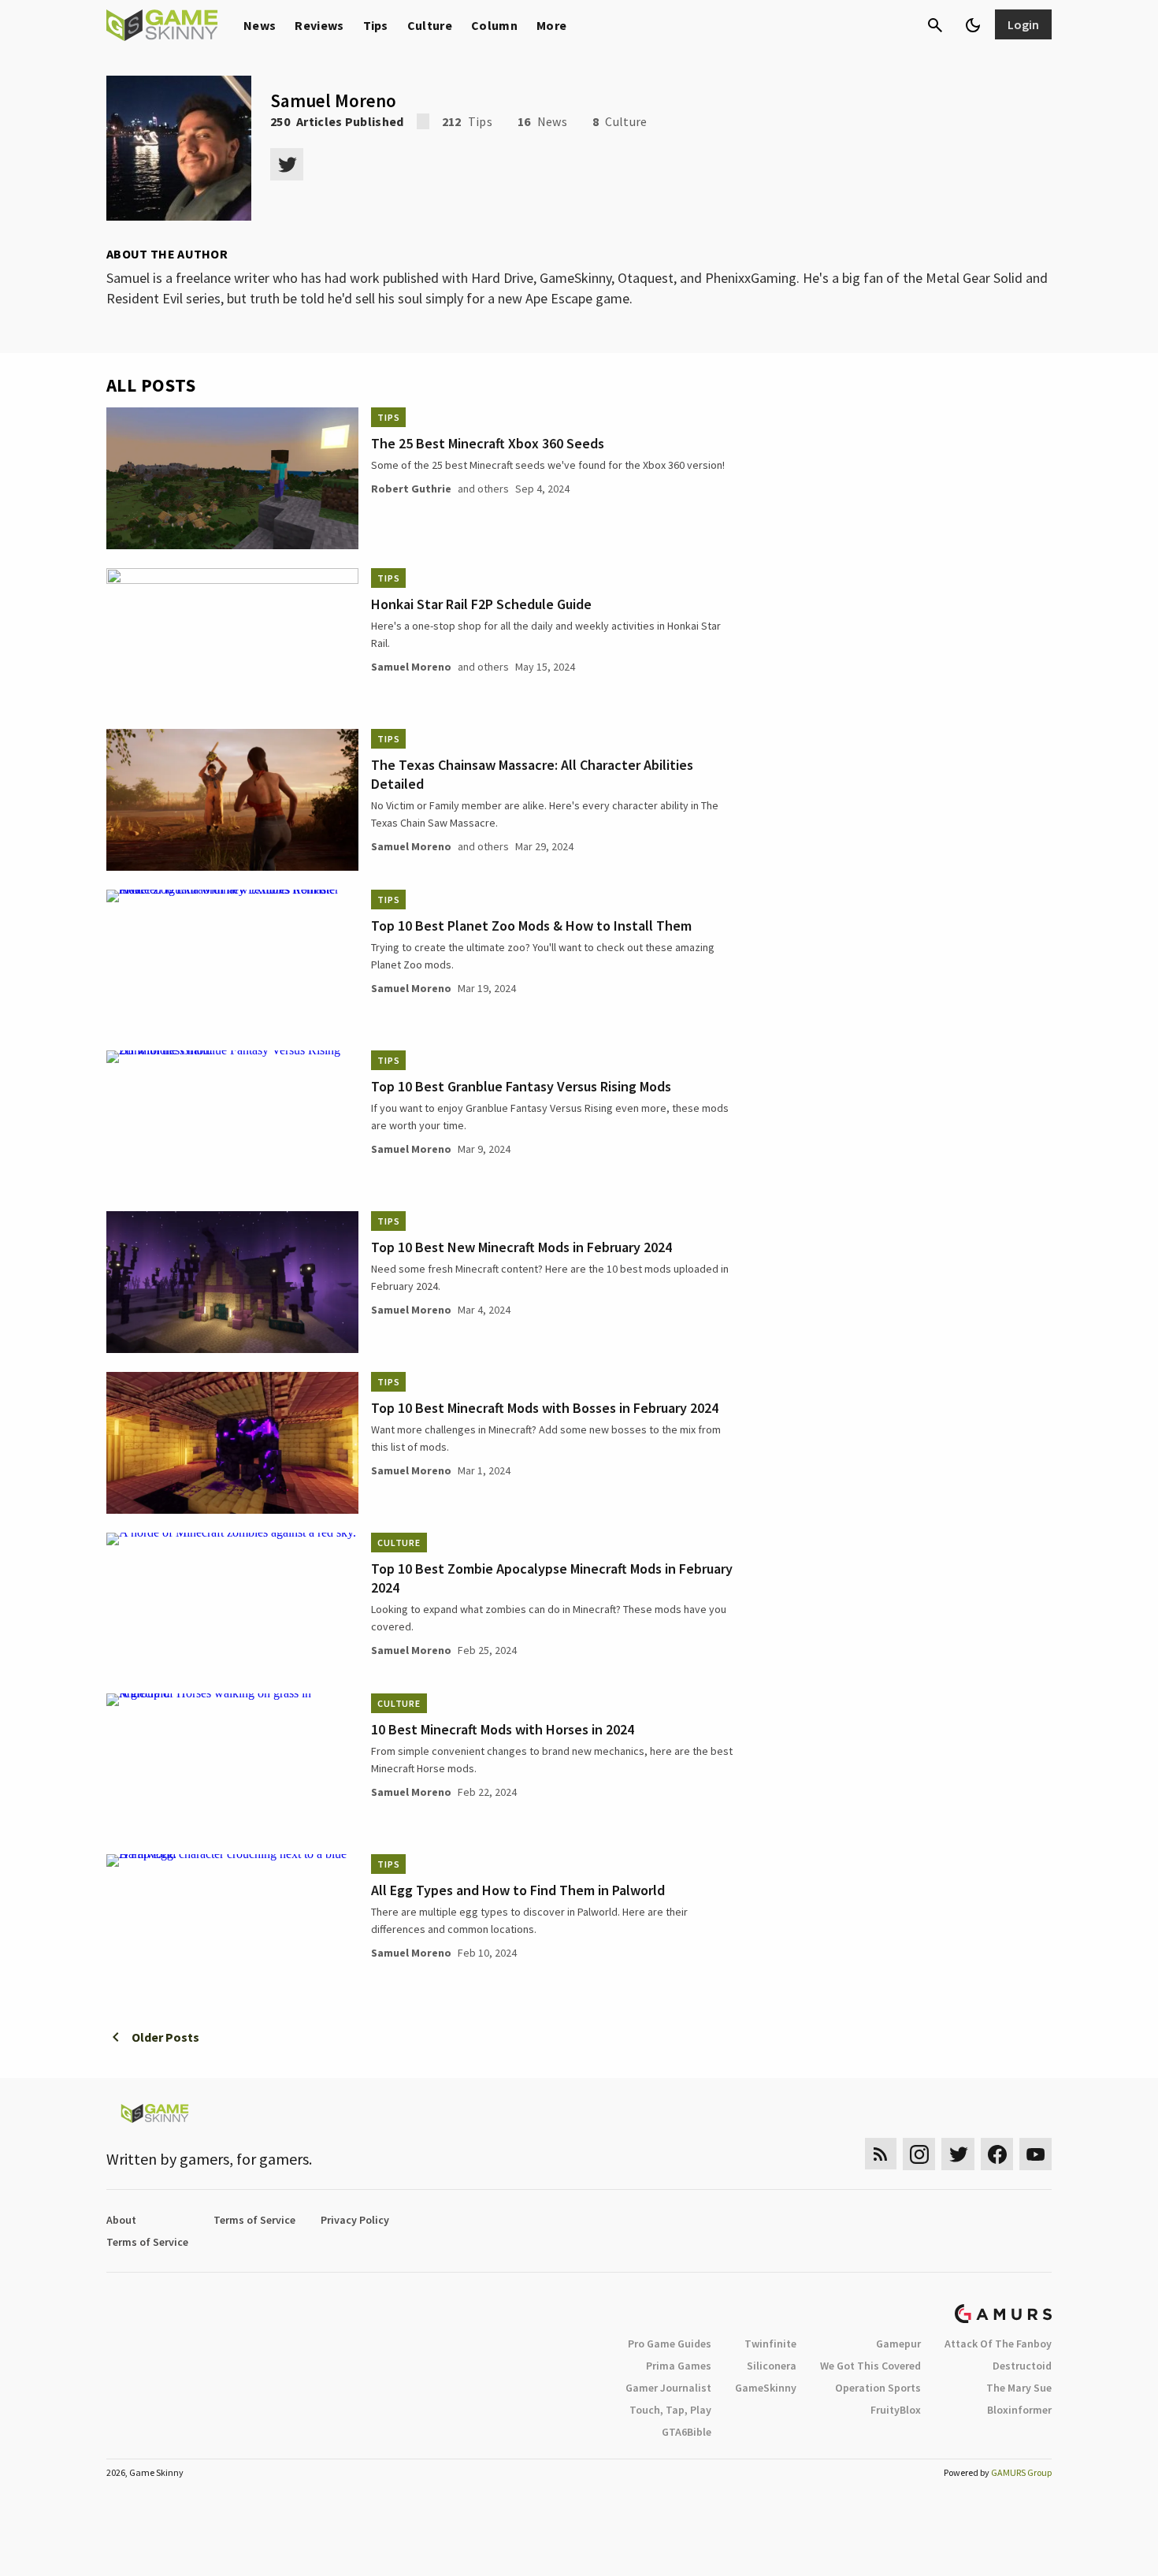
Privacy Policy (355, 2220)
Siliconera (772, 2366)
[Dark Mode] (973, 25)
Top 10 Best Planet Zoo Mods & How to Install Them (531, 926)
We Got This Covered (870, 2366)
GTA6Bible (687, 2432)
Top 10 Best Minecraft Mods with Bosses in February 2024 (545, 1408)
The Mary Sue (1019, 2388)
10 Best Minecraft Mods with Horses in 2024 (503, 1729)
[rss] (881, 2154)
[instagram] (919, 2154)
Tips (376, 25)
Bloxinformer (1019, 2410)
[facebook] (997, 2154)
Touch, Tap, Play (670, 2410)
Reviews (319, 25)
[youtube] (1036, 2154)
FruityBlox (896, 2410)
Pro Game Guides (670, 2344)
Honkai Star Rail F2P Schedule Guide (481, 604)
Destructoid (1022, 2366)
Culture (430, 25)
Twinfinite (770, 2344)
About (121, 2220)
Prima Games (679, 2366)
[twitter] (287, 164)
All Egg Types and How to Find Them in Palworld (518, 1890)
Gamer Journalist (668, 2388)
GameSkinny (766, 2388)
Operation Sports (878, 2388)
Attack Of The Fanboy (998, 2344)
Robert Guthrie (411, 489)
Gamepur (898, 2344)
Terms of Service (254, 2220)
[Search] (935, 25)
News (260, 25)
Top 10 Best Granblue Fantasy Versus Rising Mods (521, 1086)
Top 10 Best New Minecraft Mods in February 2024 (521, 1247)
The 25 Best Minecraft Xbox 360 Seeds (488, 443)
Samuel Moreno (411, 667)
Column (494, 25)
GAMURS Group (1021, 2472)
